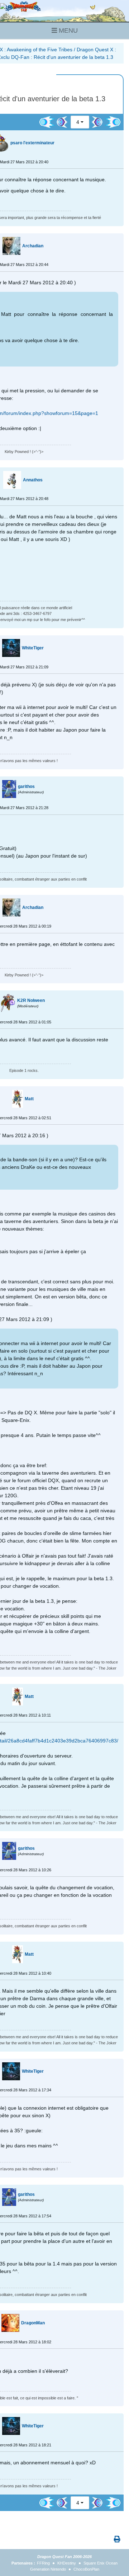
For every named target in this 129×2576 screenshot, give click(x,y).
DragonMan (33, 2323)
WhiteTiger (33, 648)
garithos (26, 787)
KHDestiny (67, 2563)
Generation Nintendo (48, 2569)
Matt (29, 1099)
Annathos (33, 480)
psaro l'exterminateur (32, 143)
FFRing (43, 2563)
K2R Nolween (31, 1000)
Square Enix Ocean (101, 2563)
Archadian (33, 246)
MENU (67, 31)
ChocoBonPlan (86, 2569)
